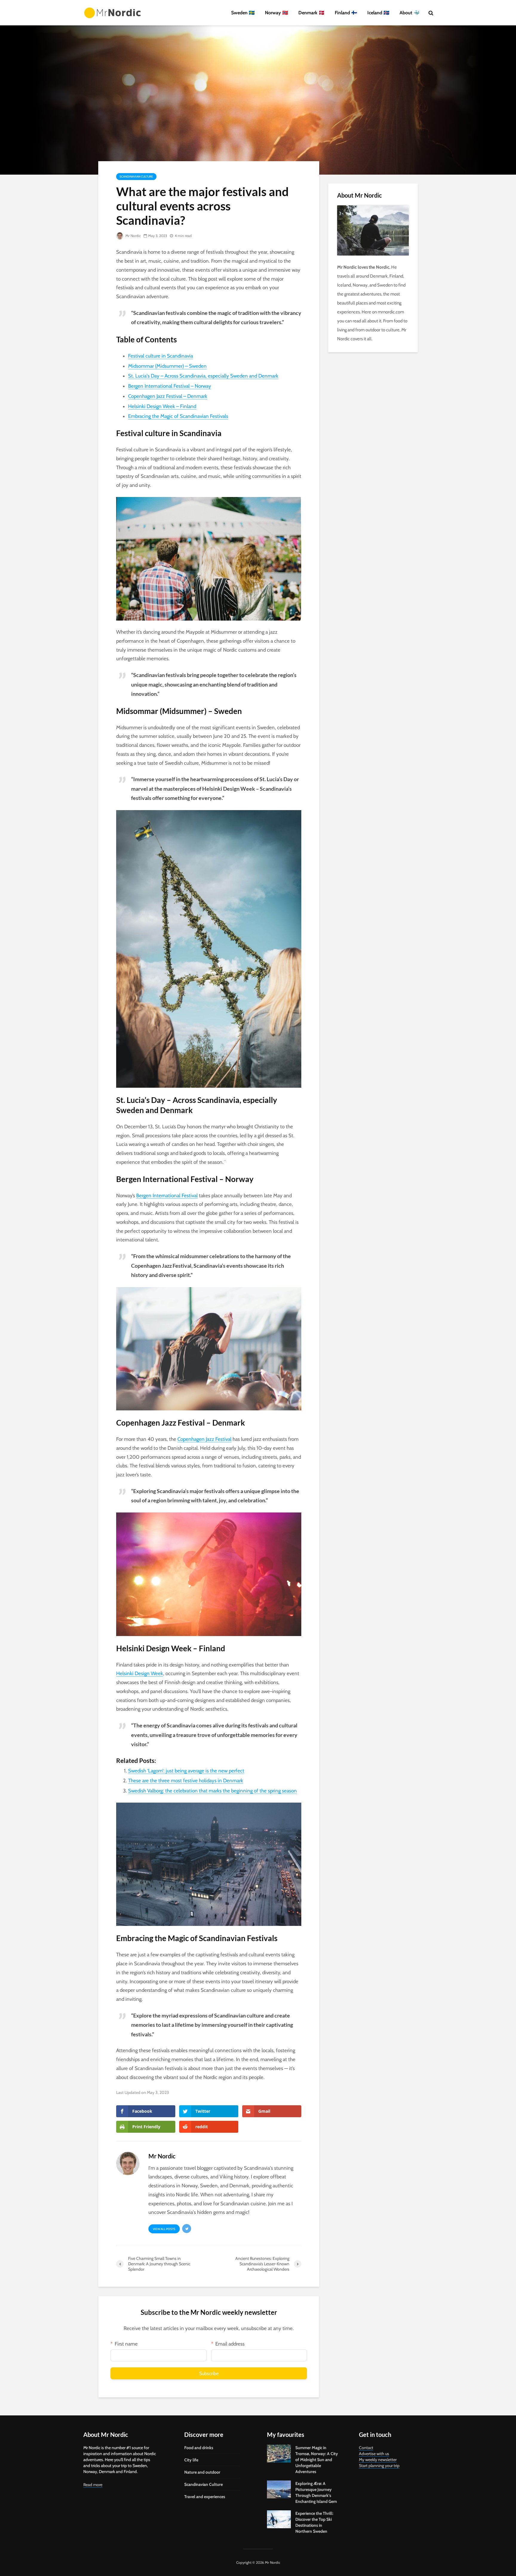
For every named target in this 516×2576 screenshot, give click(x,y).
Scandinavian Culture (136, 177)
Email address (230, 2344)
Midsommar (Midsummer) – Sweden (167, 366)
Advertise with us (374, 2454)
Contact (366, 2448)
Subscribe (209, 2373)
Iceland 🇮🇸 (378, 13)
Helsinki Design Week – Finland (162, 406)
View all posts (164, 2229)
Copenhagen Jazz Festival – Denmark (168, 396)
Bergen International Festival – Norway (170, 386)
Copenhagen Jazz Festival (204, 1439)
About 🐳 (410, 13)
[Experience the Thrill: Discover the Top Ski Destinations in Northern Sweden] (279, 2519)
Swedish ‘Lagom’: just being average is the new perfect (186, 1771)
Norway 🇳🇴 (277, 13)
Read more (93, 2485)
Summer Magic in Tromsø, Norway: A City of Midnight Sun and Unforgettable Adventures (317, 2460)
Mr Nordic (133, 236)
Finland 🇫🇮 (346, 13)
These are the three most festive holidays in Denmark (186, 1781)
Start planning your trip (379, 2466)
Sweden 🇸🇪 (243, 13)
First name (126, 2344)
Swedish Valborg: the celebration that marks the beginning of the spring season (212, 1791)
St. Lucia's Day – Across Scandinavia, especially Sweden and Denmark (203, 376)
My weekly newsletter (378, 2460)
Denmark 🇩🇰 (311, 13)
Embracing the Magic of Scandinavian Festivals (178, 416)
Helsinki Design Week (140, 1673)
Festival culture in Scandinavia (161, 356)
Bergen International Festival (167, 1195)
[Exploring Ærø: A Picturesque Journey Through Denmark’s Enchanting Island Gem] (279, 2489)
